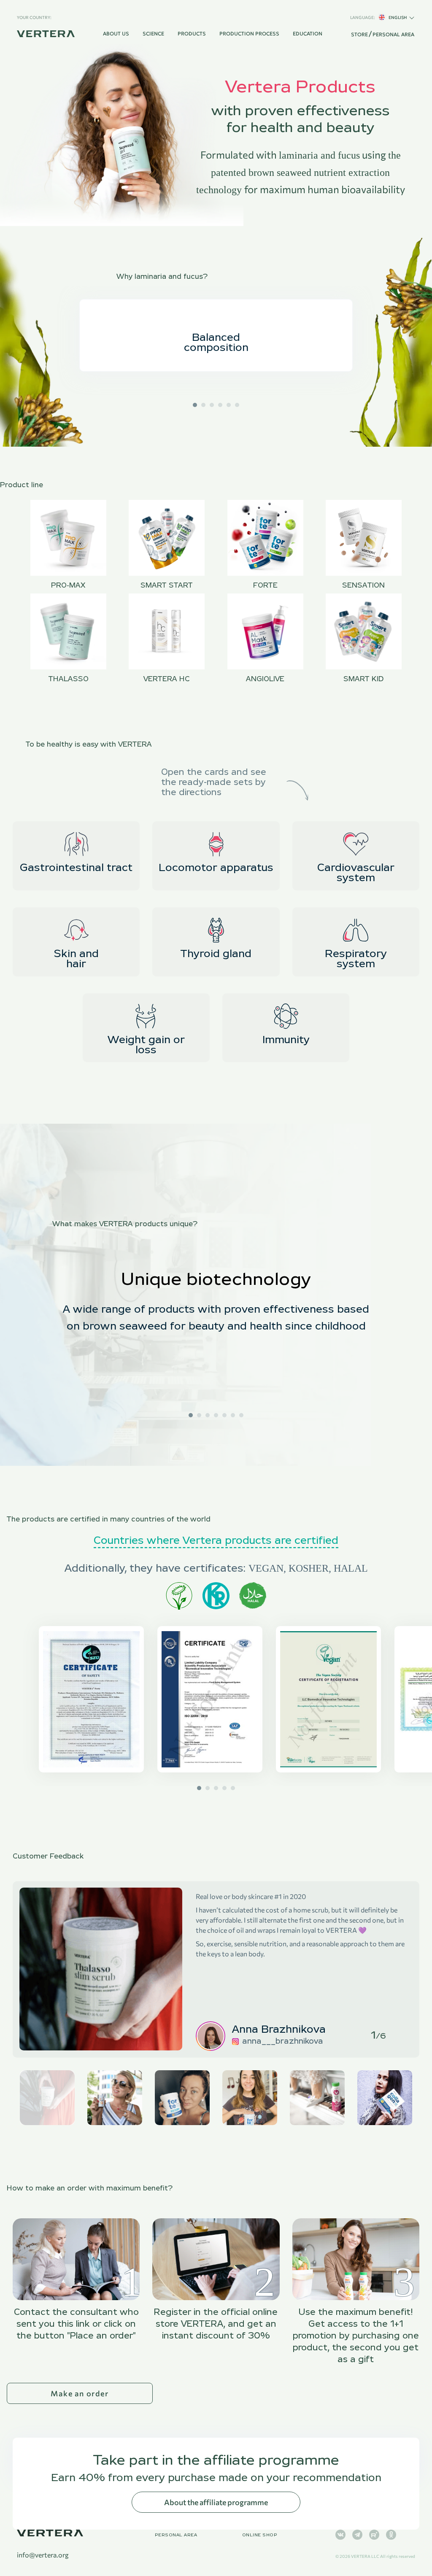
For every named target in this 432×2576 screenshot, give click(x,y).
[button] (195, 405)
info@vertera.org (43, 2555)
